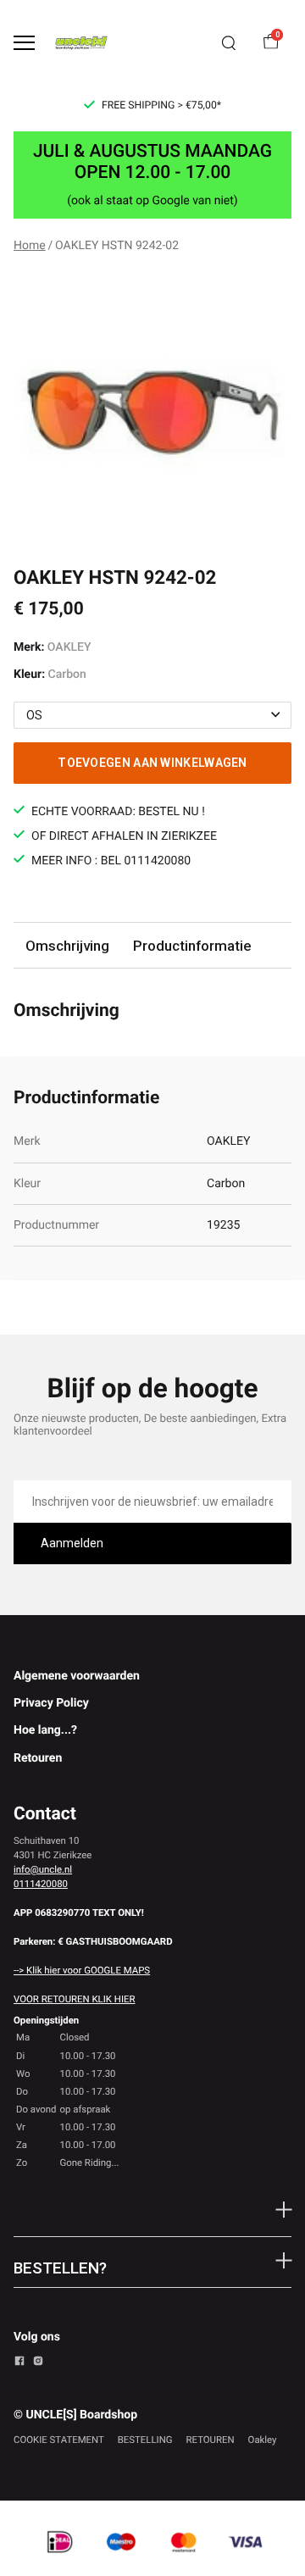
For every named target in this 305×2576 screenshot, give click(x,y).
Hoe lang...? (45, 1730)
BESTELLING (145, 2440)
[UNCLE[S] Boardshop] (81, 43)
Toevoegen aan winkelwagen (152, 763)
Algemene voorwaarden (77, 1676)
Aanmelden (72, 1543)
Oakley (263, 2440)
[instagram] (38, 2363)
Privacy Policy (51, 1703)
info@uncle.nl (43, 1869)
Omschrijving (67, 946)
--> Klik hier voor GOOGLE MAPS (82, 1970)
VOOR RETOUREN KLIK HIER (74, 1999)
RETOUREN (211, 2440)
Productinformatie (192, 946)
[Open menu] (24, 43)
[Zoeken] (229, 43)
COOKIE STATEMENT (59, 2440)
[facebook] (19, 2363)
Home (30, 246)
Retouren (38, 1758)
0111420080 (41, 1884)
